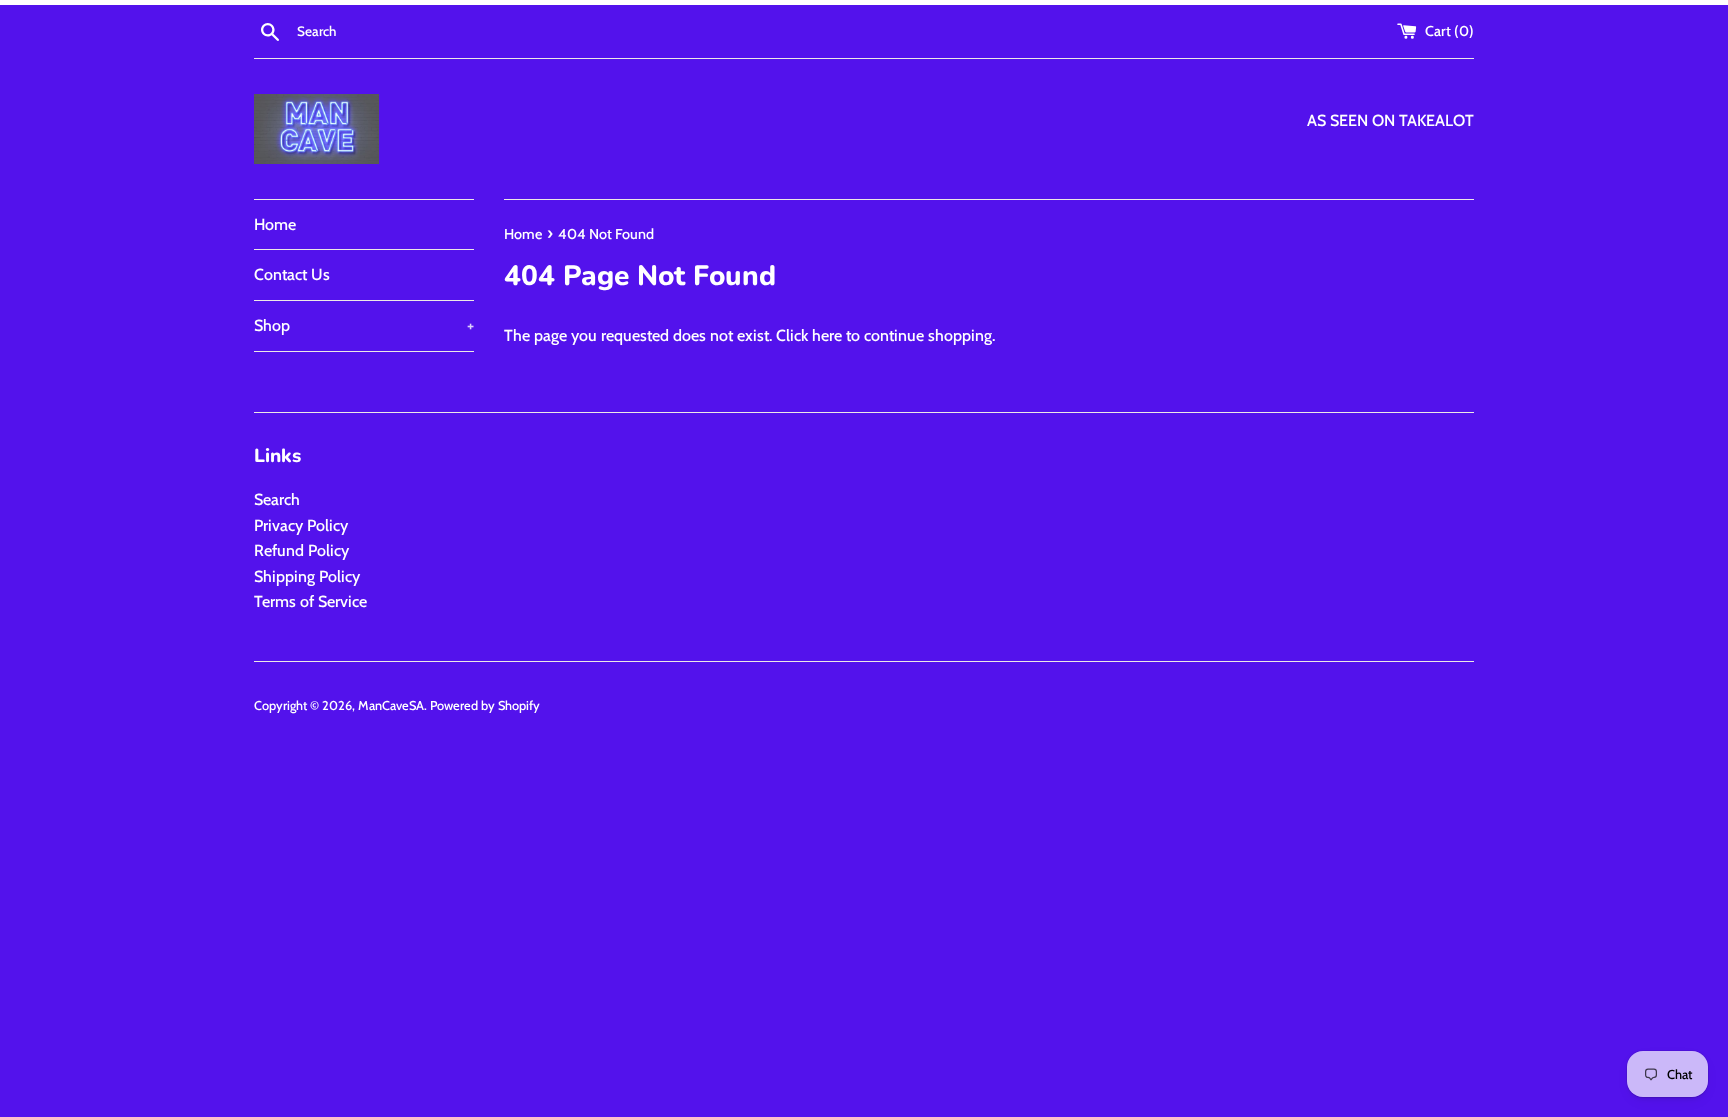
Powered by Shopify (485, 705)
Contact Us (292, 274)
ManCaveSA (391, 705)
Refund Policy (301, 550)
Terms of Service (310, 601)
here (827, 335)
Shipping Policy (307, 576)
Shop (364, 325)
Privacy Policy (301, 525)
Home (275, 224)
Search (277, 499)
